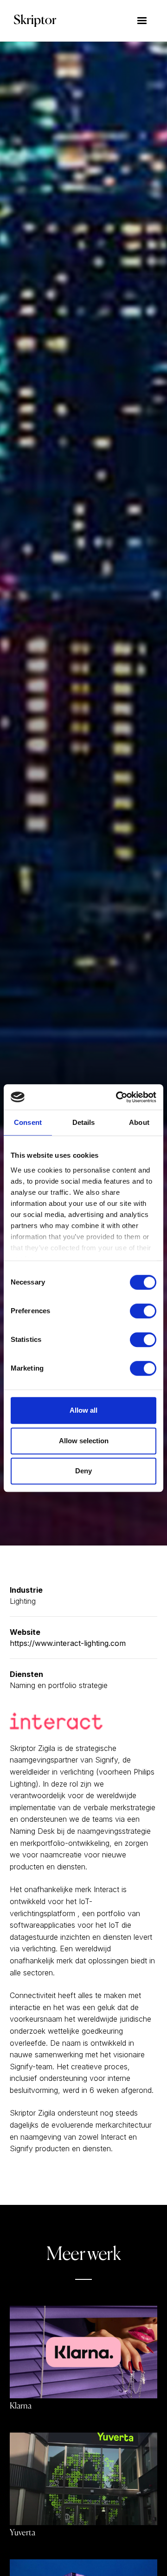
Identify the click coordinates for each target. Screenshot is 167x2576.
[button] (142, 21)
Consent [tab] (28, 1122)
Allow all (83, 1410)
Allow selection (84, 1441)
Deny (83, 1471)
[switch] (143, 1311)
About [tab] (139, 1122)
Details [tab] (84, 1122)
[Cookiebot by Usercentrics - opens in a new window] (118, 1097)
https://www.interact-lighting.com (68, 1643)
